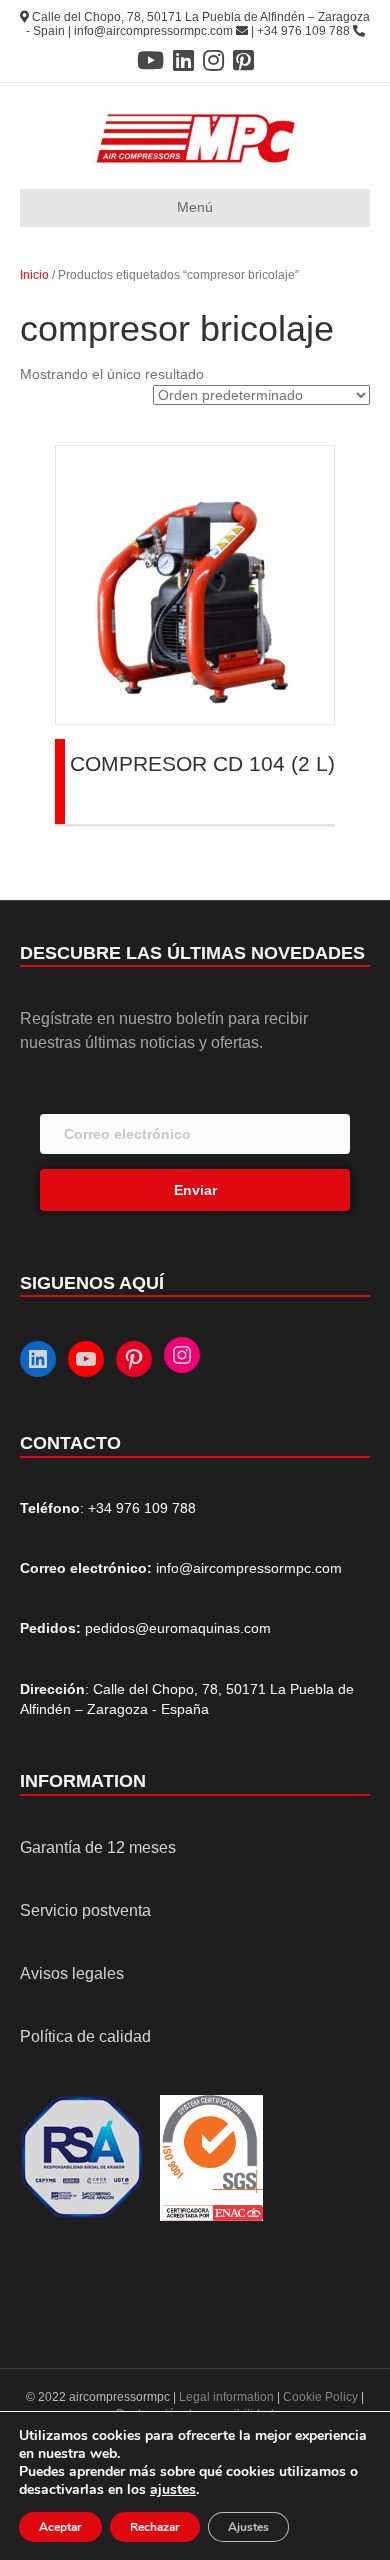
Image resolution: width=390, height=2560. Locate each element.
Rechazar (155, 2527)
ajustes (173, 2490)
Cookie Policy (320, 2397)
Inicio (34, 275)
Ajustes (248, 2527)
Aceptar (60, 2527)
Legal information (228, 2397)
